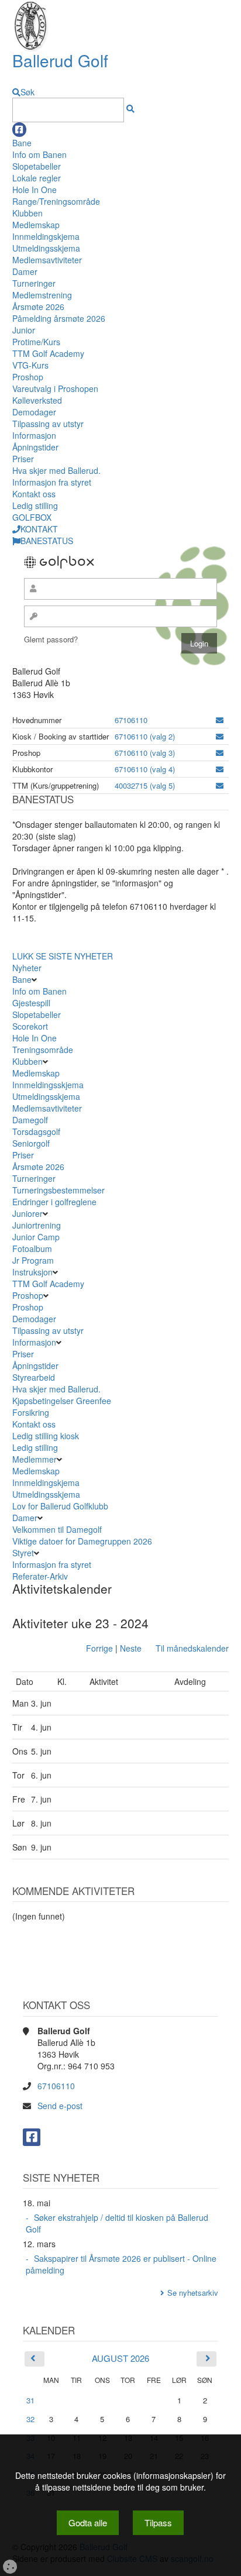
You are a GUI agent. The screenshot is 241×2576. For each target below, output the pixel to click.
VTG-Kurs (30, 365)
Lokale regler (37, 178)
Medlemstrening (42, 295)
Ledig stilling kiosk (46, 1436)
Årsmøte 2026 (38, 307)
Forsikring (31, 1412)
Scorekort (30, 1026)
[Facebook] (19, 130)
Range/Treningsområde (56, 201)
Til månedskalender (192, 1648)
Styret (23, 1553)
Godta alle (88, 2522)
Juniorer (27, 1213)
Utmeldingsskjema (46, 248)
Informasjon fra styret (52, 482)
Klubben (27, 213)
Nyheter (27, 968)
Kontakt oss (34, 494)
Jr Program (33, 1260)
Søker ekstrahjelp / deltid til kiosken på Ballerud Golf (117, 2223)
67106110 (131, 720)
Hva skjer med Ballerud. (56, 470)
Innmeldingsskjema (48, 1085)
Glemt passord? (51, 639)
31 (30, 2400)
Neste (131, 1648)
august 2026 (120, 2358)
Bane (22, 143)
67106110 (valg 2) (145, 736)
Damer (25, 271)
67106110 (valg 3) (145, 753)
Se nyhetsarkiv (193, 2293)
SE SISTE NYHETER (74, 956)
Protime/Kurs (36, 342)
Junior (24, 330)
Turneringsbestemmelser (58, 1190)
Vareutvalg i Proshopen (55, 388)
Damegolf (30, 1120)
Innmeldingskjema (46, 236)
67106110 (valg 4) (145, 769)
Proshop (28, 377)
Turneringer (34, 283)
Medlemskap (36, 225)
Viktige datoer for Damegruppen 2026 (82, 1541)
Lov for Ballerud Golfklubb (60, 1506)
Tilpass (158, 2522)
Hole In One (35, 190)
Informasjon (34, 435)
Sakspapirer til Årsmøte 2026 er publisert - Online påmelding (121, 2264)
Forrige (99, 1648)
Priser (23, 459)
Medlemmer (35, 1459)
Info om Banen (39, 154)
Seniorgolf (31, 1143)
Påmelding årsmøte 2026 (59, 318)
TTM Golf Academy (48, 353)
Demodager (34, 412)
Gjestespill (31, 1003)
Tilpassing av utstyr (48, 424)
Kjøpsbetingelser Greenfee (62, 1401)
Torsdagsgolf (36, 1131)
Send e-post (60, 2106)
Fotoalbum (32, 1249)
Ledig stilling (35, 505)
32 (30, 2419)
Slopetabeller (37, 166)
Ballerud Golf (60, 60)
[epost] (220, 720)
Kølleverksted (37, 400)
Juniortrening (38, 1225)
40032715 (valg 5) (145, 785)
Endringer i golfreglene (54, 1202)
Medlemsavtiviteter (47, 260)
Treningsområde (43, 1050)
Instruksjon (32, 1272)
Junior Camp (36, 1237)
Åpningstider (35, 447)
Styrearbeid (34, 1377)
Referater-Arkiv (40, 1576)
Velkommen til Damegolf (57, 1529)
